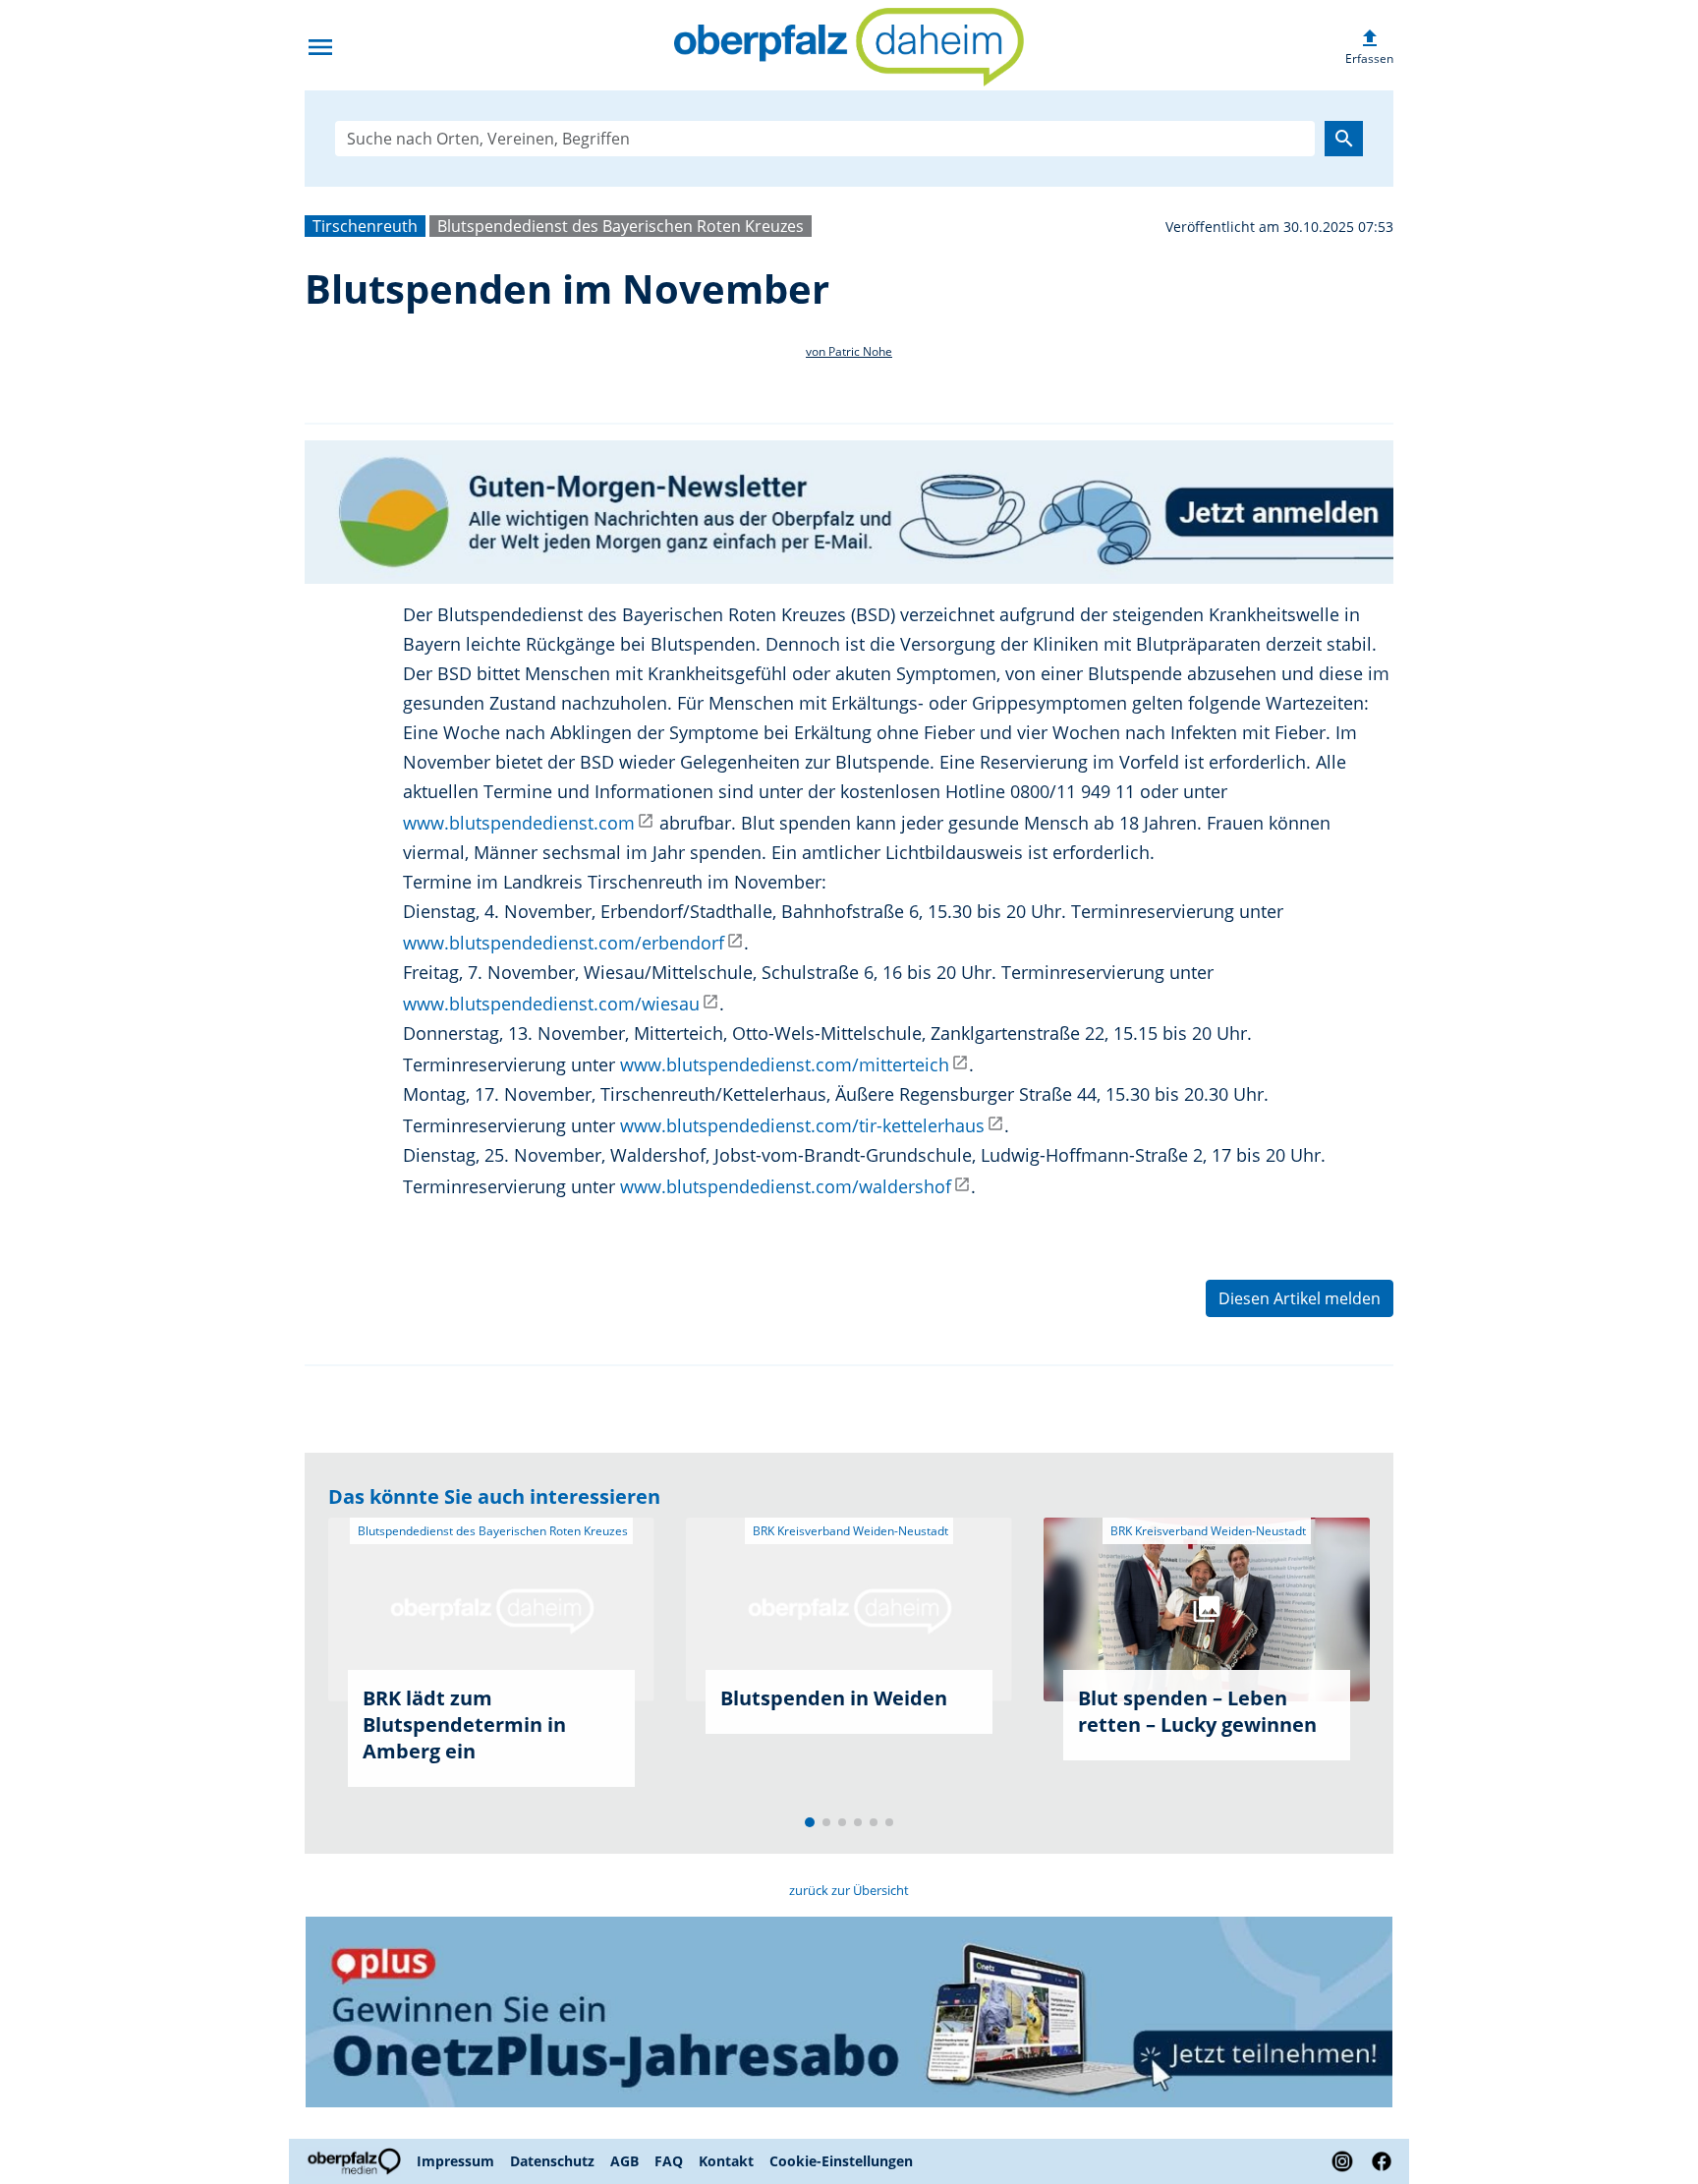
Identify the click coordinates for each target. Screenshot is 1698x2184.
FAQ (669, 2161)
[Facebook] (1378, 2161)
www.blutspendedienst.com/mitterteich (785, 1064)
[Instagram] (1342, 2161)
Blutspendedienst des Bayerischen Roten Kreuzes (621, 226)
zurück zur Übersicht (849, 1890)
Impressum (455, 2161)
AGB (624, 2161)
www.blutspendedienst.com (519, 823)
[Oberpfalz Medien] (357, 2161)
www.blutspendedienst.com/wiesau (551, 1004)
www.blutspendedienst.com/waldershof (786, 1186)
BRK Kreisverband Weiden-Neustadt (849, 1531)
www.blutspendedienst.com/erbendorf (564, 943)
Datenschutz (552, 2161)
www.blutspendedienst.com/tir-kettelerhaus (802, 1125)
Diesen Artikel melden (1300, 1298)
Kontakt (726, 2161)
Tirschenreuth (365, 226)
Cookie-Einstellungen (841, 2161)
